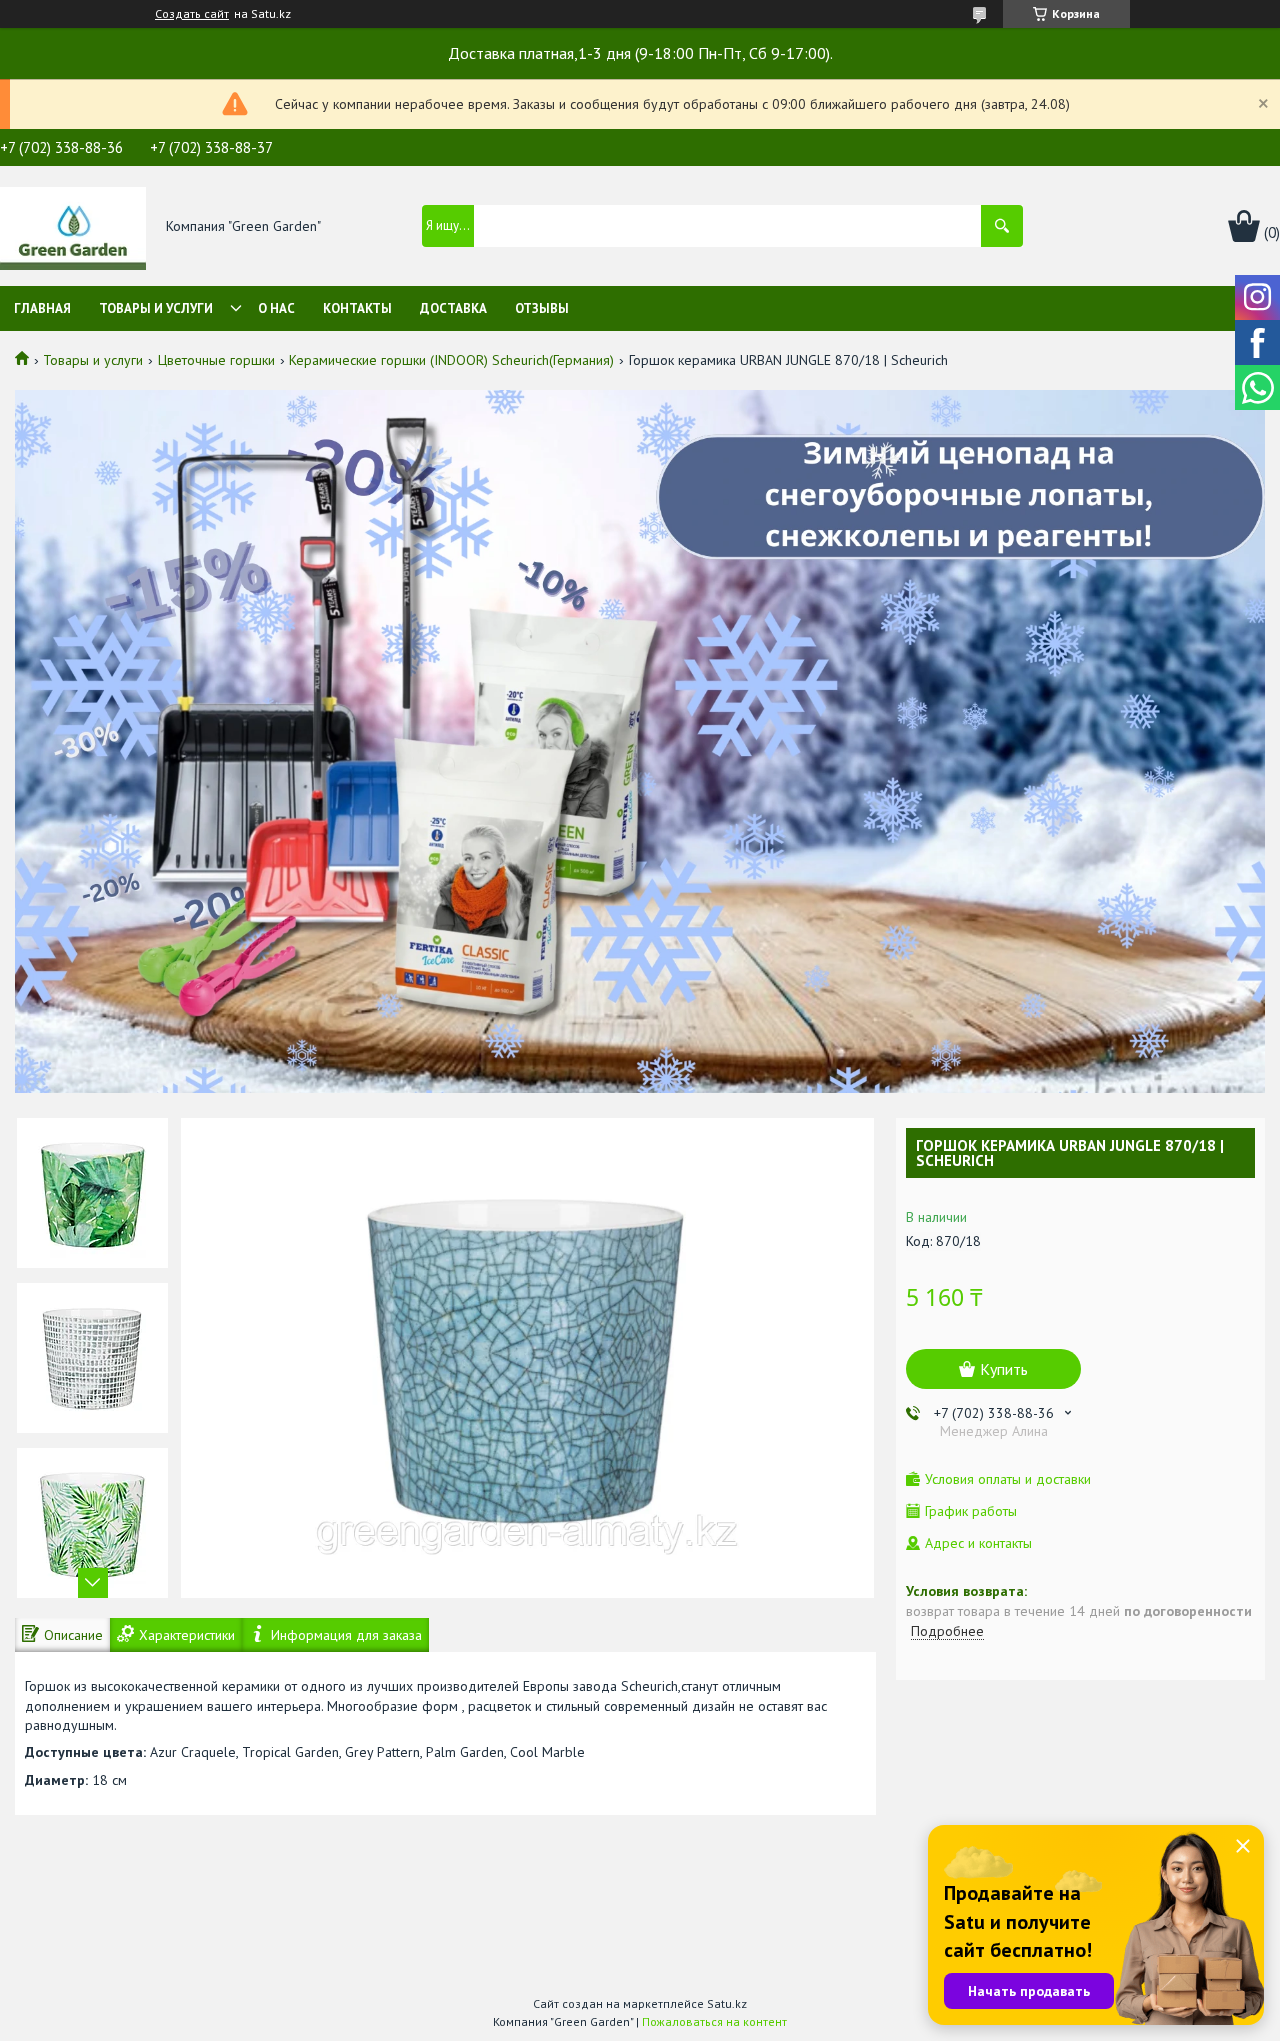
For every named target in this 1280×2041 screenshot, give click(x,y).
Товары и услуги (156, 308)
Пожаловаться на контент (714, 2021)
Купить (1004, 1369)
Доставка (453, 308)
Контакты (357, 308)
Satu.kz (727, 2003)
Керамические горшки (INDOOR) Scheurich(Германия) (451, 360)
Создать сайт (192, 14)
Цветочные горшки (216, 360)
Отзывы (542, 308)
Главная (42, 308)
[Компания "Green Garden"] (73, 227)
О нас (276, 308)
